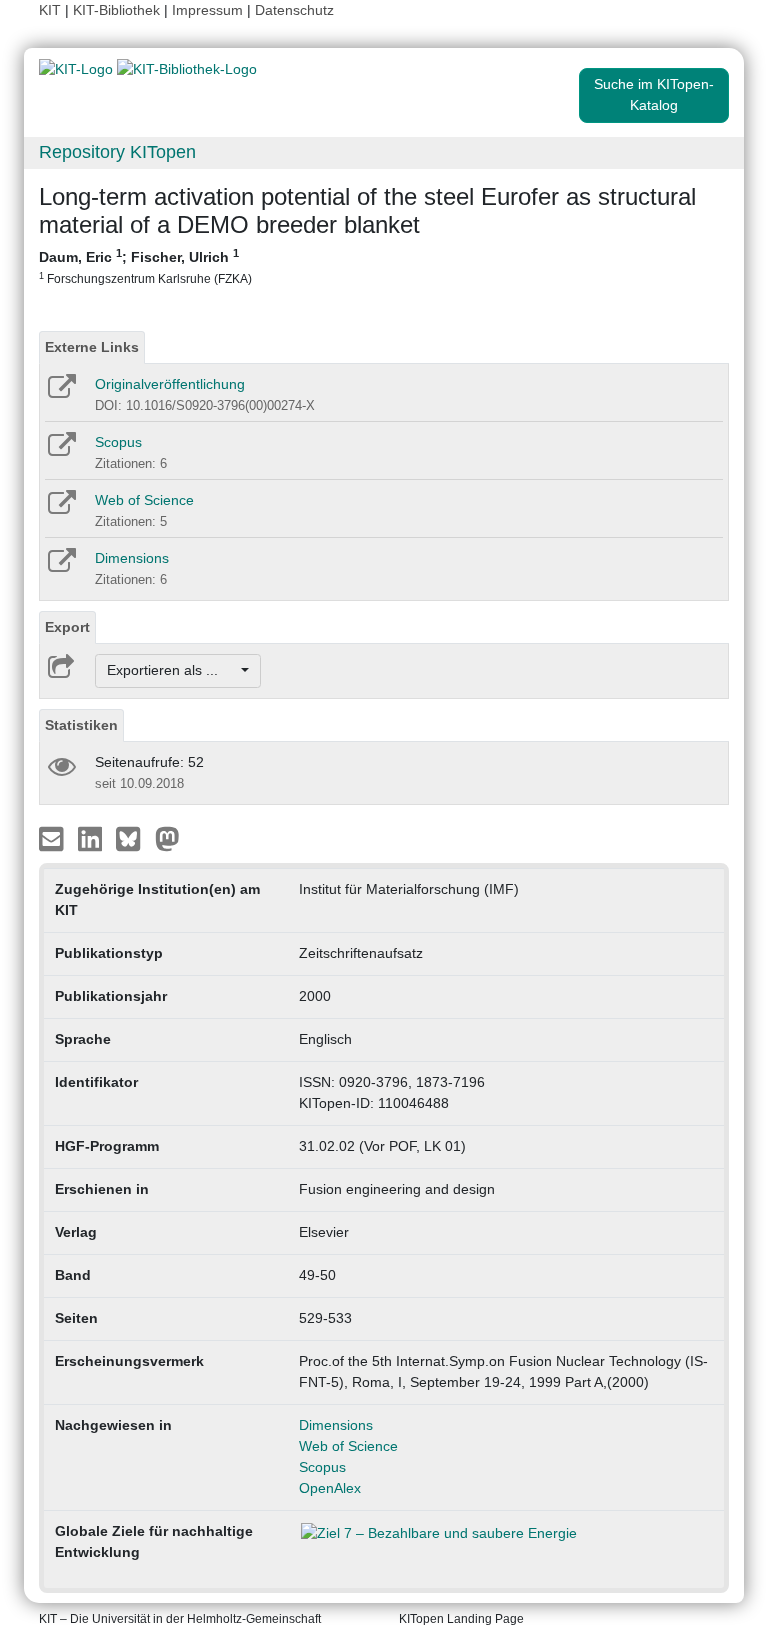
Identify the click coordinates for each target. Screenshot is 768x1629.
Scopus (118, 442)
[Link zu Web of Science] (60, 509)
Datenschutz (294, 10)
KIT (50, 10)
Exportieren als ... (172, 670)
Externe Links (92, 347)
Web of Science (144, 500)
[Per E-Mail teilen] (53, 837)
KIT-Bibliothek (118, 10)
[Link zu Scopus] (60, 451)
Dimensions (132, 558)
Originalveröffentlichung (170, 384)
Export (67, 627)
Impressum (207, 10)
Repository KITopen (117, 152)
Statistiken (81, 725)
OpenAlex (330, 1488)
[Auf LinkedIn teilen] (92, 837)
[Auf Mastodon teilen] (167, 837)
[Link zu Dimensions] (60, 567)
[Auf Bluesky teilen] (133, 837)
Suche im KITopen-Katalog (654, 94)
